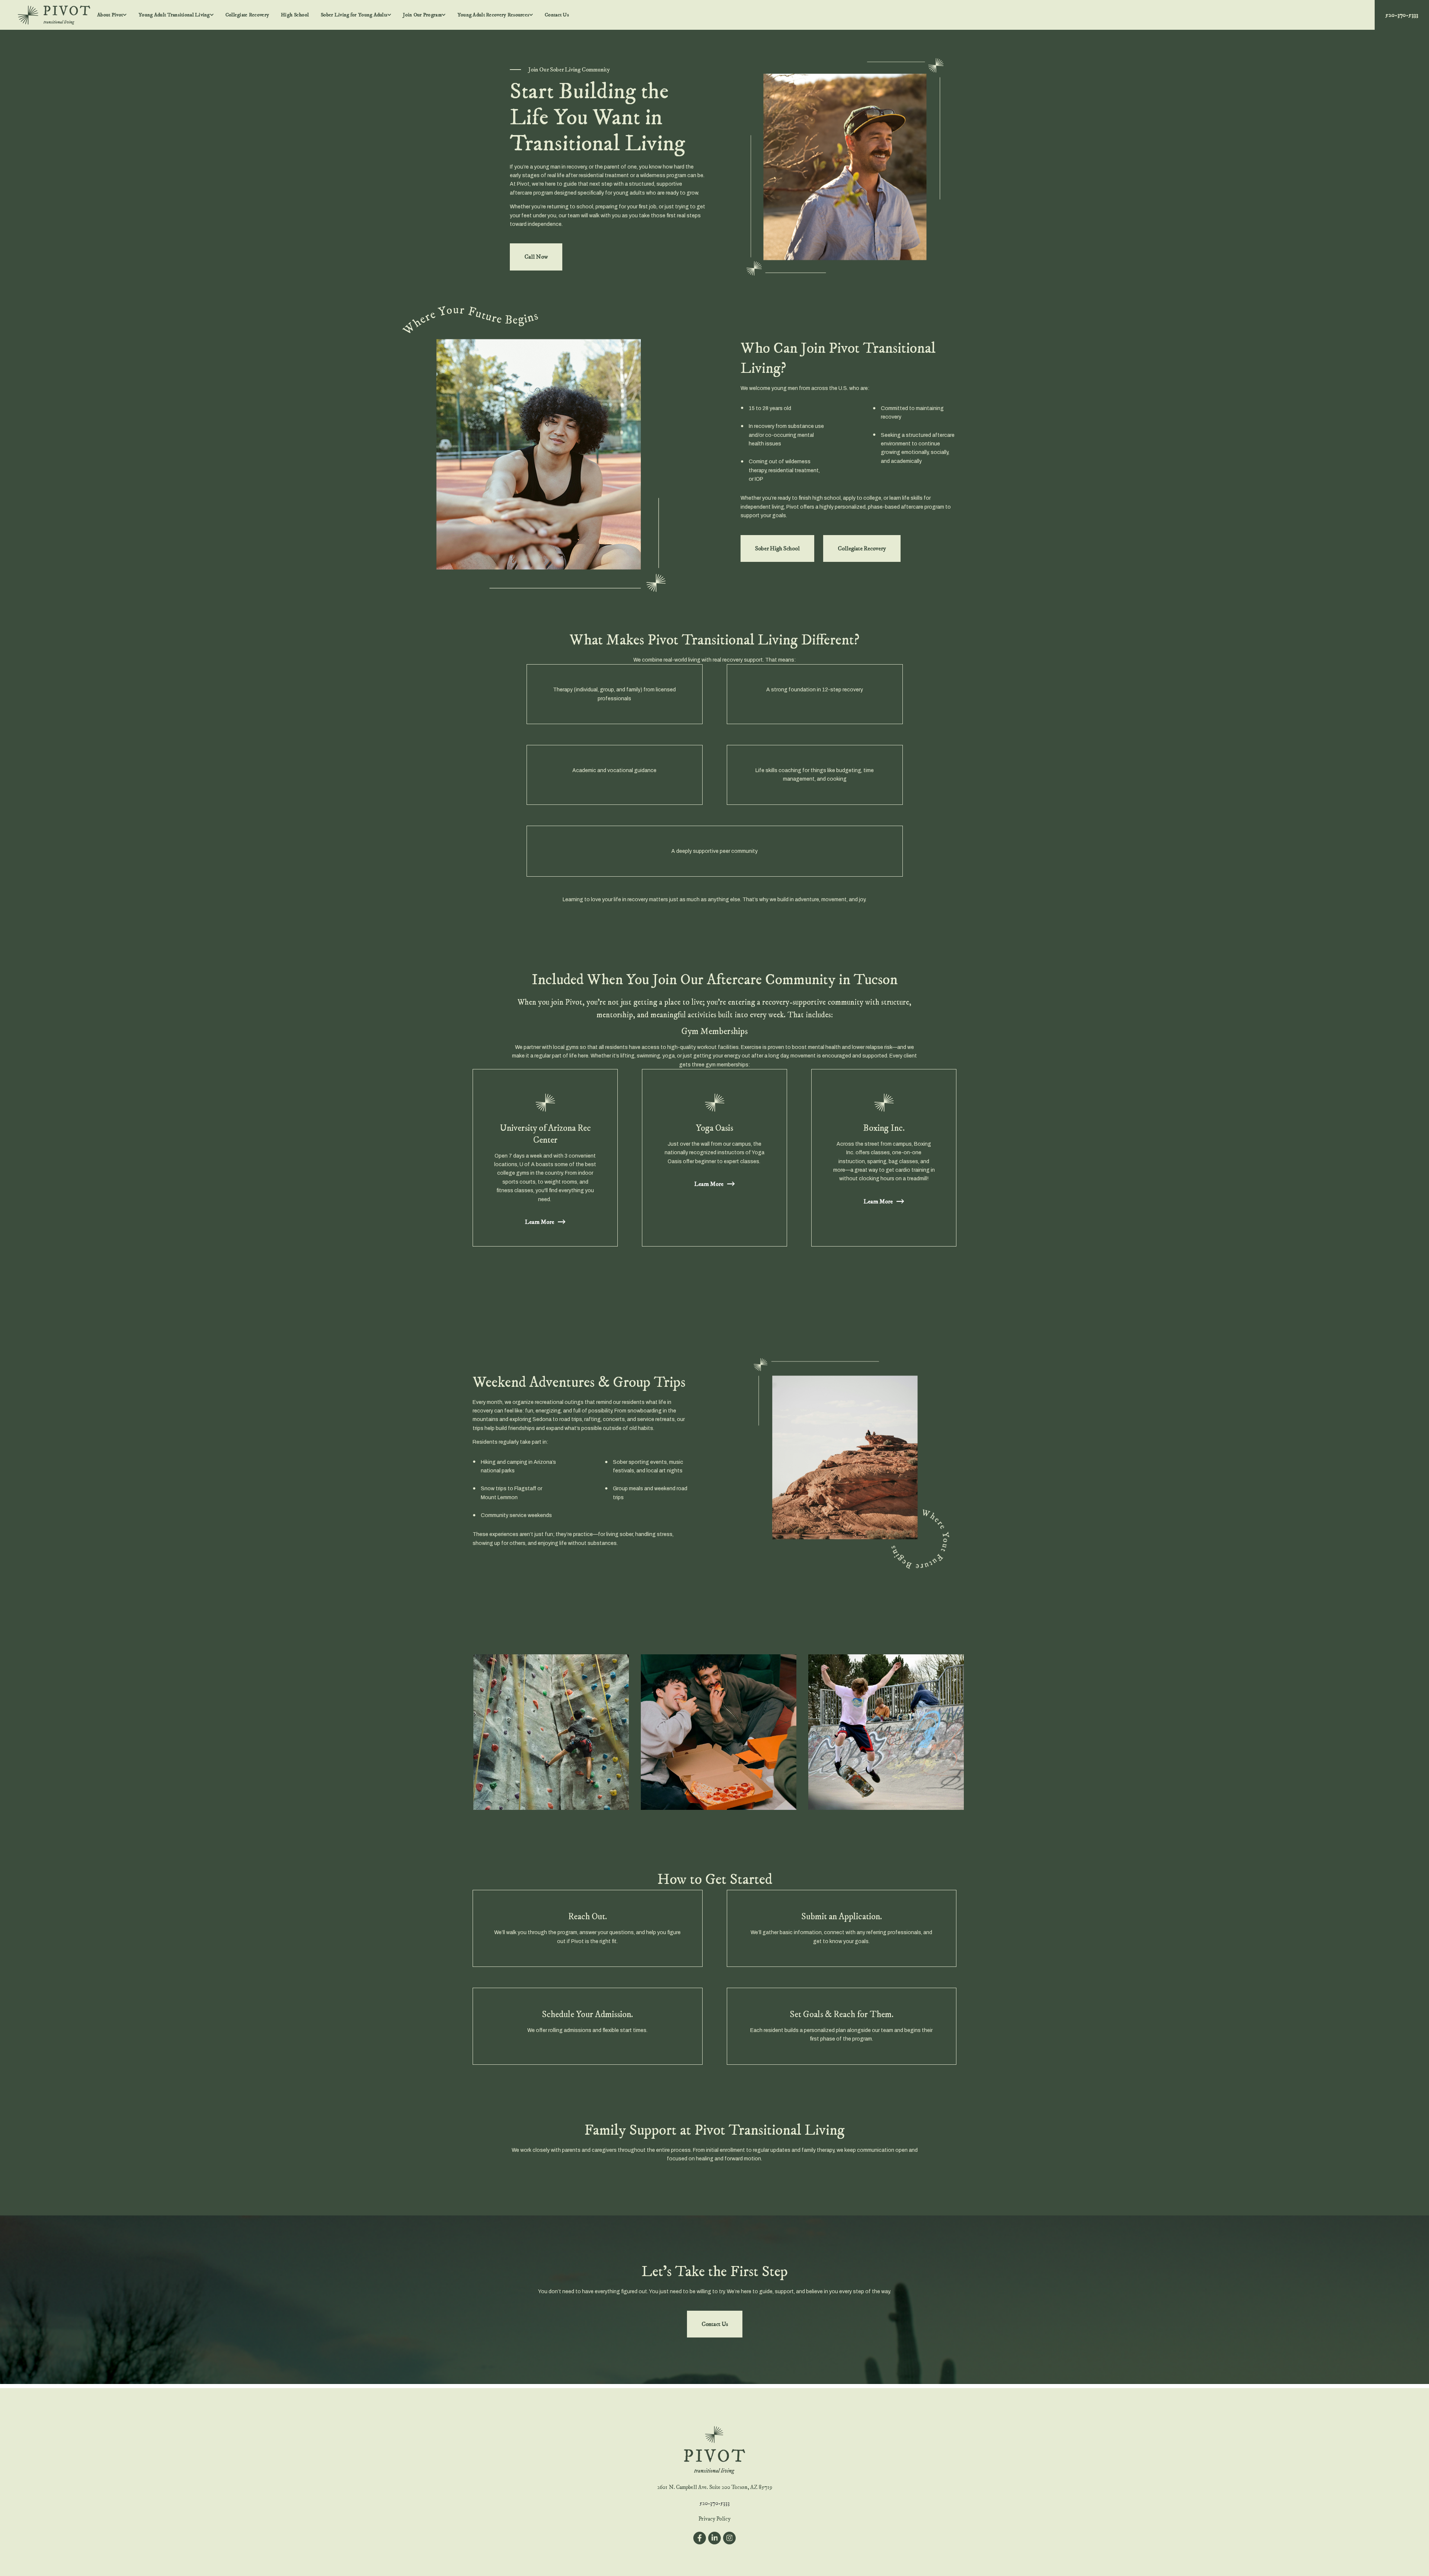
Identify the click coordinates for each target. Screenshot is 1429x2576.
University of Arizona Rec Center (545, 1134)
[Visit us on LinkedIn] (714, 2538)
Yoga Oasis (714, 1128)
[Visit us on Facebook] (700, 2538)
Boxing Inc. (884, 1128)
